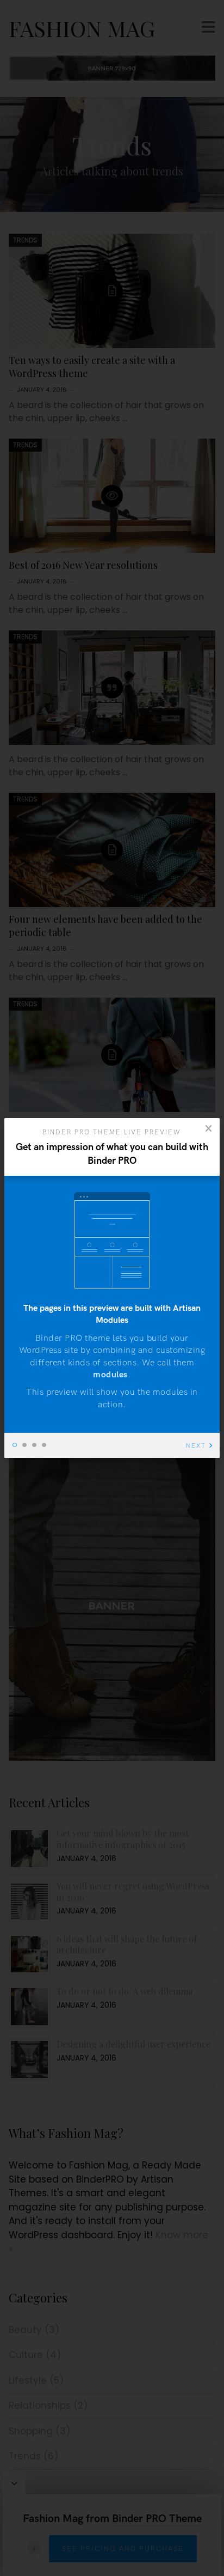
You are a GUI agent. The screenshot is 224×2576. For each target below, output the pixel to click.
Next (196, 1446)
